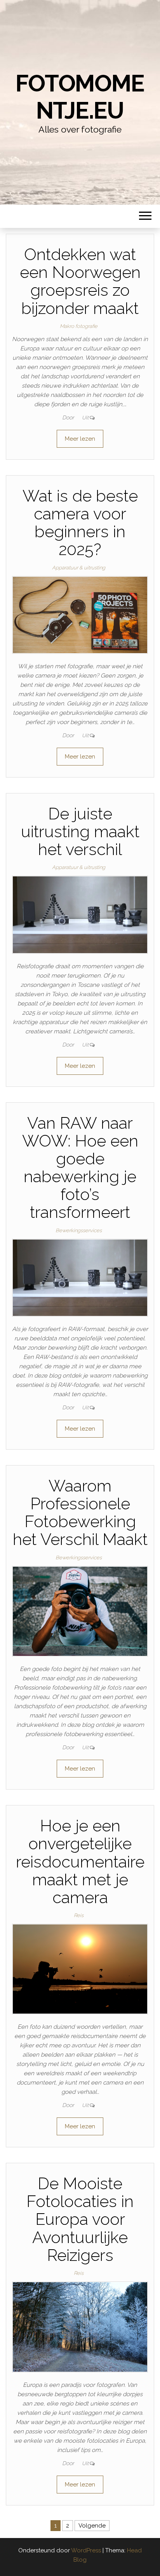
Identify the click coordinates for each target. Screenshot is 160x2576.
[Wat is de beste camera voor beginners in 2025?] (80, 614)
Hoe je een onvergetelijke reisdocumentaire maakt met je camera (80, 1862)
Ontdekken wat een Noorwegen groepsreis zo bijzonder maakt (80, 281)
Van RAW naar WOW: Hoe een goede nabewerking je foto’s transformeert (80, 1168)
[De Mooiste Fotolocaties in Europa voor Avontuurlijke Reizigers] (80, 2326)
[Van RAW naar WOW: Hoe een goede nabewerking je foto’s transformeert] (80, 1277)
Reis (79, 1915)
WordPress (86, 2550)
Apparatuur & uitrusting (79, 568)
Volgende (92, 2526)
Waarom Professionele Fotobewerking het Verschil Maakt (80, 1513)
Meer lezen (80, 439)
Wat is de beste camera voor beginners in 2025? (80, 523)
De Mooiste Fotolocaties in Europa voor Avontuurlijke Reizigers (80, 2219)
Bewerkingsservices (79, 1230)
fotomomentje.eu (80, 97)
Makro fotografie (79, 326)
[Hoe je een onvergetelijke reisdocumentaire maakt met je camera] (80, 1969)
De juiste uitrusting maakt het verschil (80, 832)
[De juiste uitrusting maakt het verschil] (80, 914)
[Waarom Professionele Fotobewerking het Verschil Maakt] (80, 1611)
